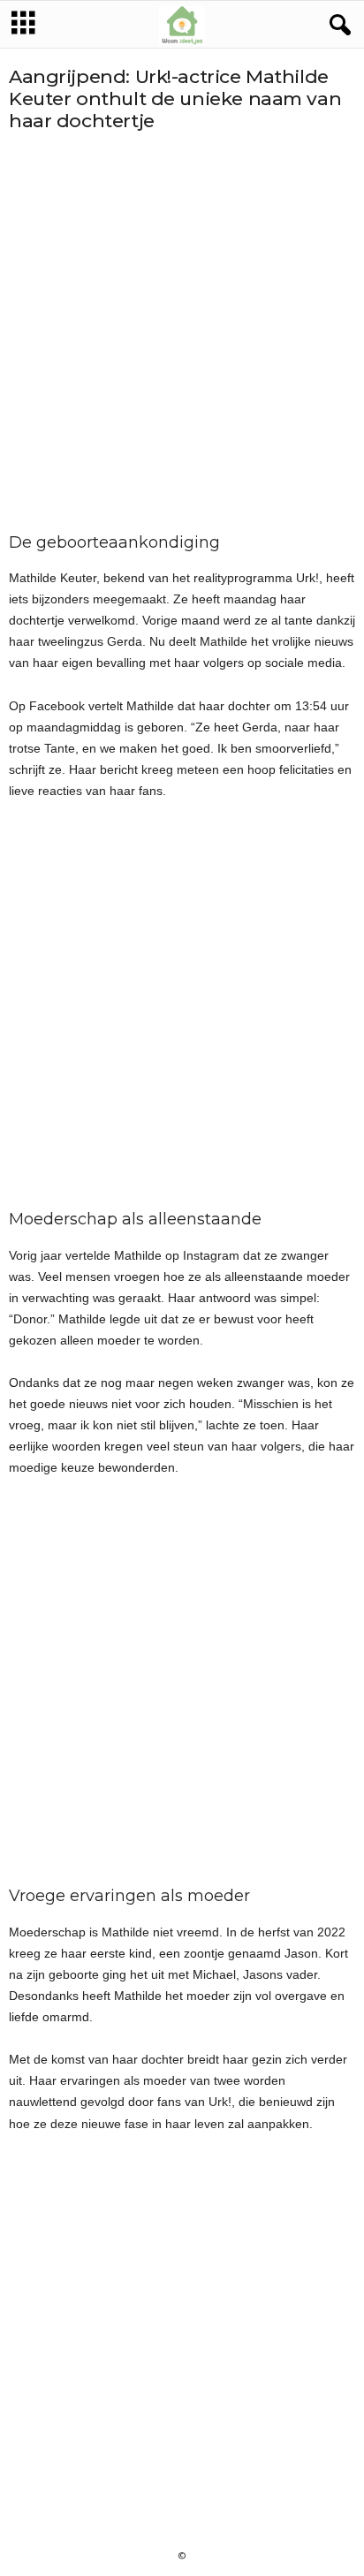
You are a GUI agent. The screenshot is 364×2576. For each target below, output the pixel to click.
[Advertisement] (182, 333)
